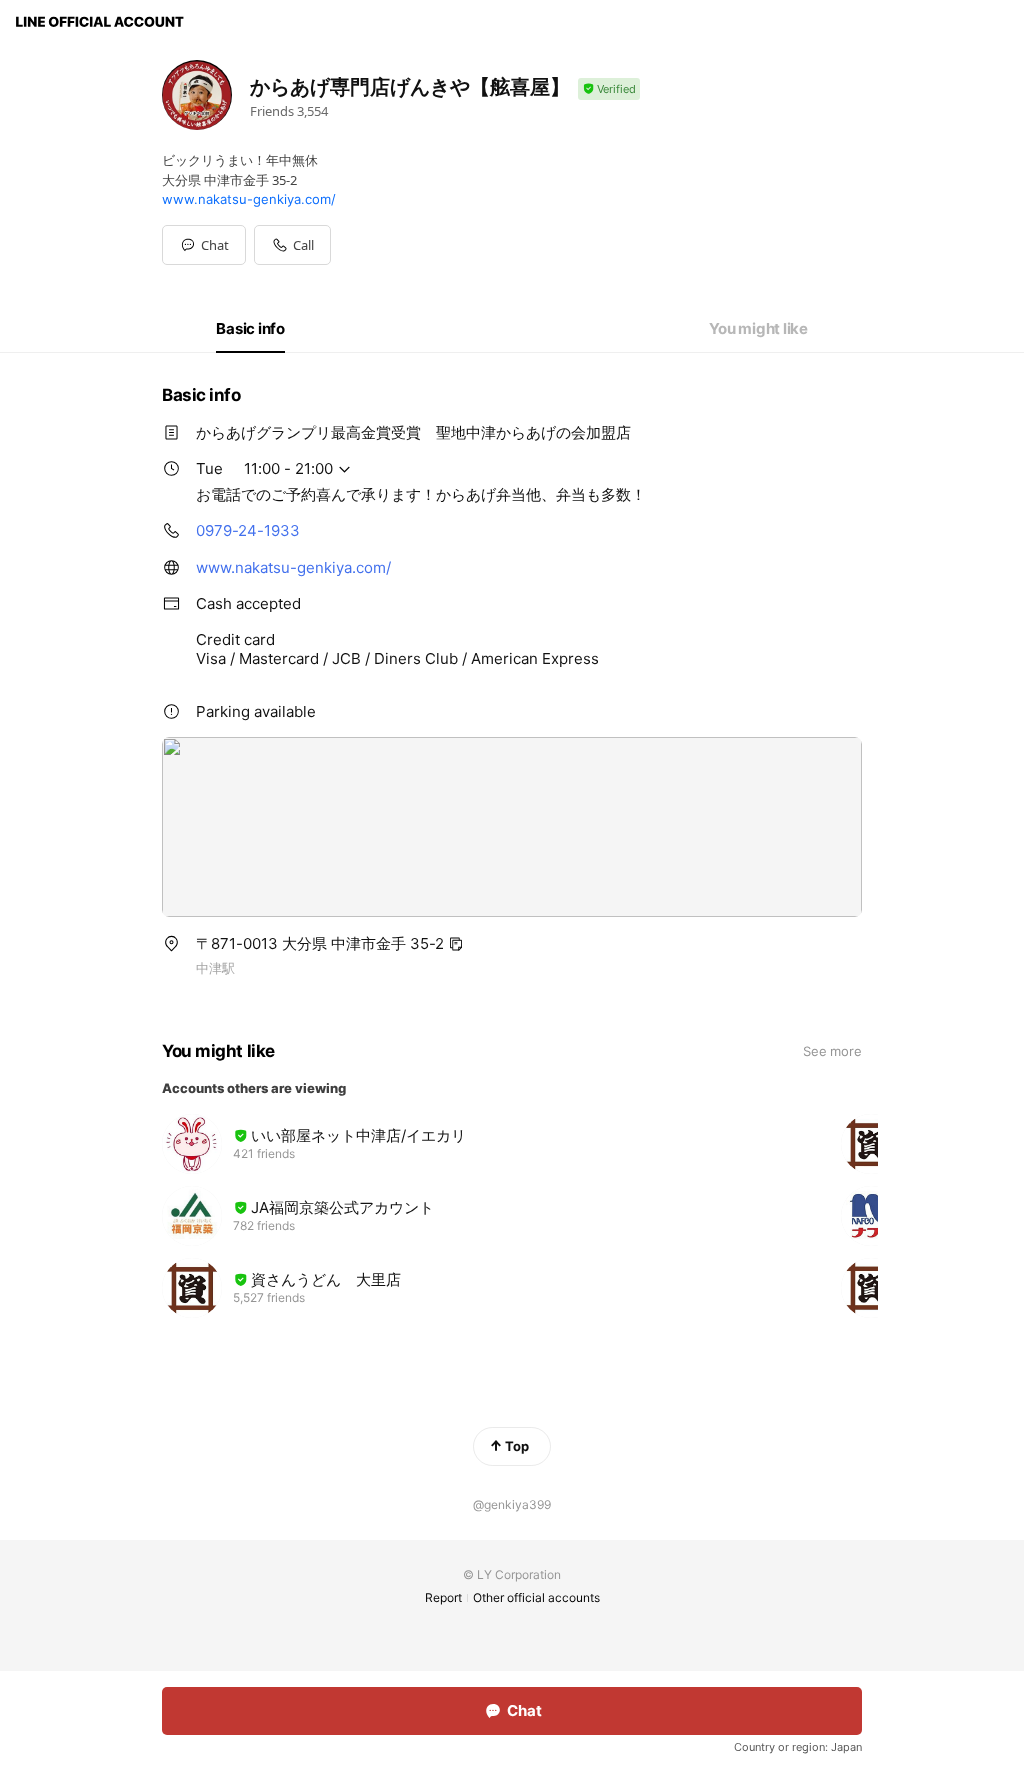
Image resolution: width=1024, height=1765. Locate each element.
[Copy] (456, 944)
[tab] (250, 329)
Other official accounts (536, 1597)
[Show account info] (609, 89)
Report (443, 1597)
